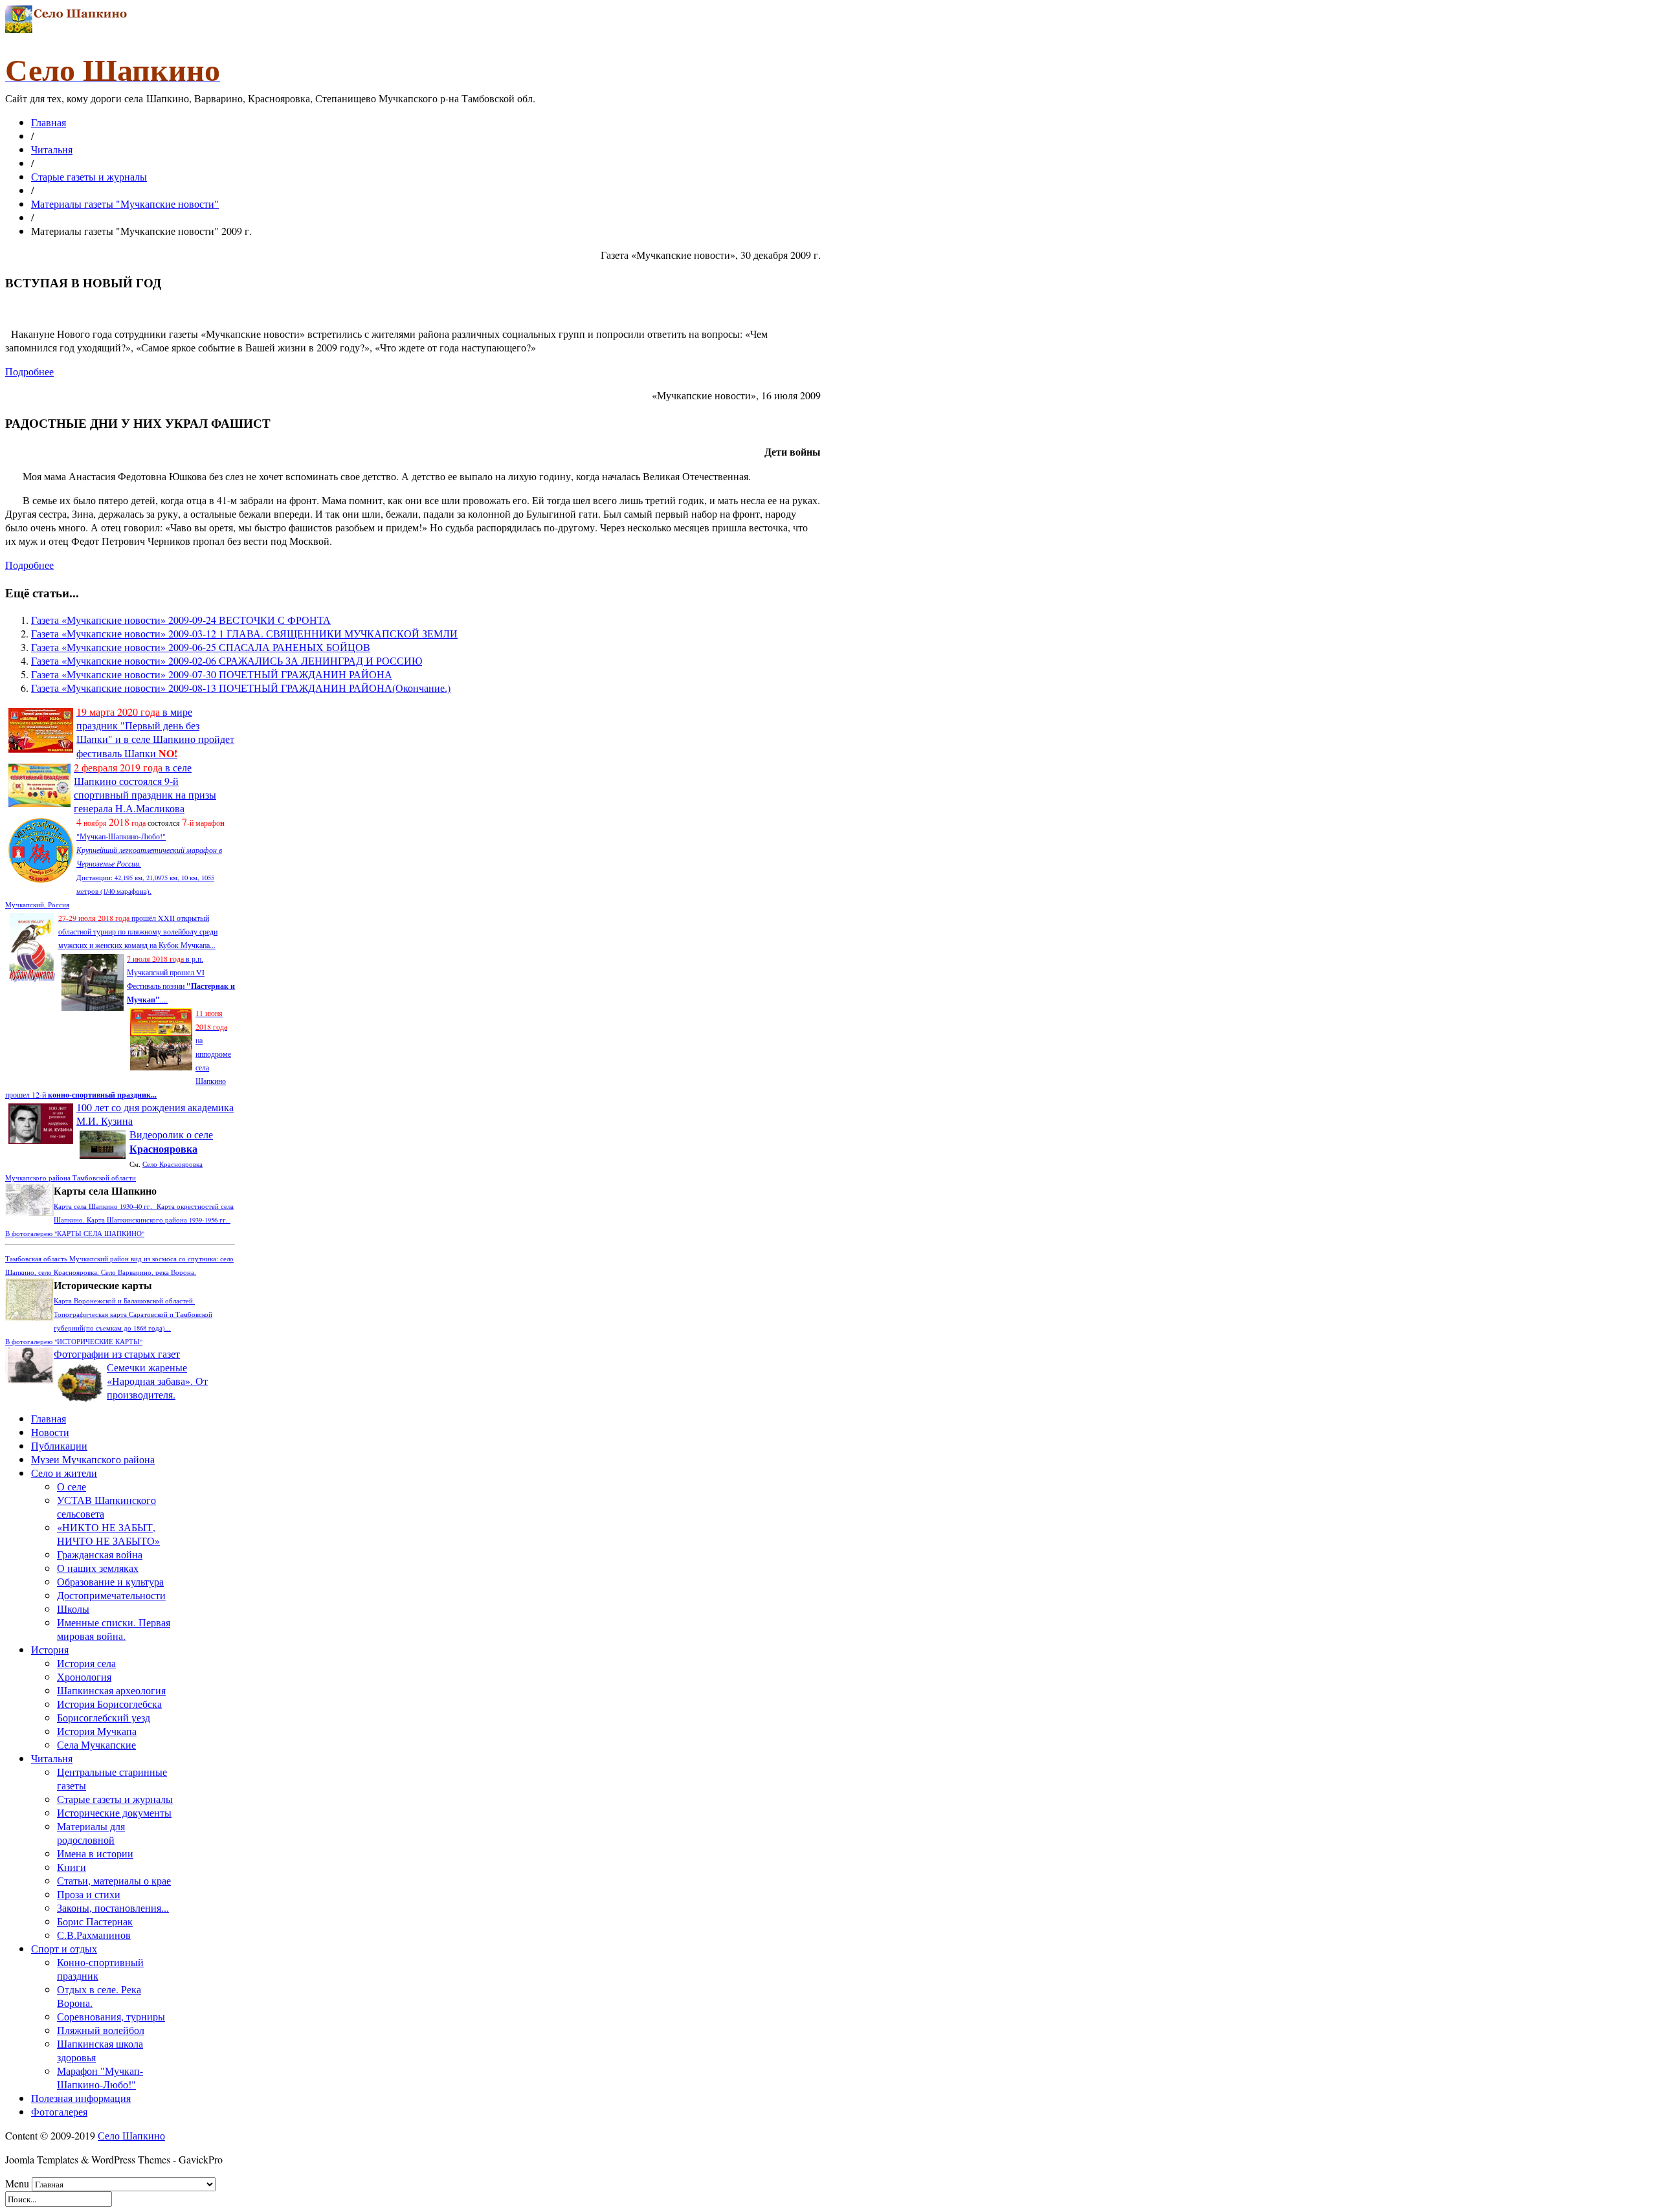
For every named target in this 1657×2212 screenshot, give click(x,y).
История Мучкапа (97, 1731)
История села (86, 1663)
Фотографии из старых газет (117, 1354)
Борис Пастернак (95, 1921)
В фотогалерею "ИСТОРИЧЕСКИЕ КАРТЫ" (74, 1342)
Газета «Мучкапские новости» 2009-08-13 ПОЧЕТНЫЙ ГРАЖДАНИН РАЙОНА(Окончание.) (241, 688)
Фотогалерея (59, 2111)
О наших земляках (98, 1568)
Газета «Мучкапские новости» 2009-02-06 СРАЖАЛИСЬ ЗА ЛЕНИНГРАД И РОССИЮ (227, 660)
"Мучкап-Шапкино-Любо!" (121, 836)
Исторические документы (114, 1812)
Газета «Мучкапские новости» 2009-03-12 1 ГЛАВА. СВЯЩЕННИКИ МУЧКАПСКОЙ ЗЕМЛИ (244, 633)
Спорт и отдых (64, 1948)
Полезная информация (81, 2098)
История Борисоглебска (109, 1704)
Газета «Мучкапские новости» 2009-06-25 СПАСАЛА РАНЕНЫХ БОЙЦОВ (201, 647)
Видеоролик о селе (171, 1141)
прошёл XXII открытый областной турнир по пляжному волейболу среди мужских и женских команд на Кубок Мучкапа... (138, 931)
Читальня (52, 149)
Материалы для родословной (91, 1833)
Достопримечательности (111, 1595)
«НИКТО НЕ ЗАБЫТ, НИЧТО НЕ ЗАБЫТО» (108, 1534)
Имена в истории (95, 1853)
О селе (72, 1486)
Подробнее (29, 371)
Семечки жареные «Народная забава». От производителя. (157, 1381)
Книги (72, 1867)
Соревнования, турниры (111, 2016)
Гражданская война (100, 1554)
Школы (73, 1609)
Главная (49, 122)
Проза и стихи (89, 1894)
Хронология (84, 1676)
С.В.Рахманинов (94, 1935)
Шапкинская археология (111, 1690)
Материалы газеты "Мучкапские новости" (125, 204)
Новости (50, 1432)
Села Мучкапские (96, 1744)
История (50, 1649)
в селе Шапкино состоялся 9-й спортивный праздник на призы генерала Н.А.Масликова (145, 788)
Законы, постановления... (113, 1908)
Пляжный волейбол (101, 2030)
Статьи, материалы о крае (114, 1880)
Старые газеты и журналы (89, 176)
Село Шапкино (131, 2135)
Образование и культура (110, 1581)
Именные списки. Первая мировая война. (114, 1629)
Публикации (59, 1445)
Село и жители (64, 1473)
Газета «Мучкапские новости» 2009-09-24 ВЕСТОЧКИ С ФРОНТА (181, 620)
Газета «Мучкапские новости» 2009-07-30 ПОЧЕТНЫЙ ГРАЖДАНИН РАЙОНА (212, 674)
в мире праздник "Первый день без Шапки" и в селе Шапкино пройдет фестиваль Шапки (155, 732)
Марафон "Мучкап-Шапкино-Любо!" (100, 2077)
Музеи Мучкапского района (93, 1459)
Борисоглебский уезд (104, 1717)
